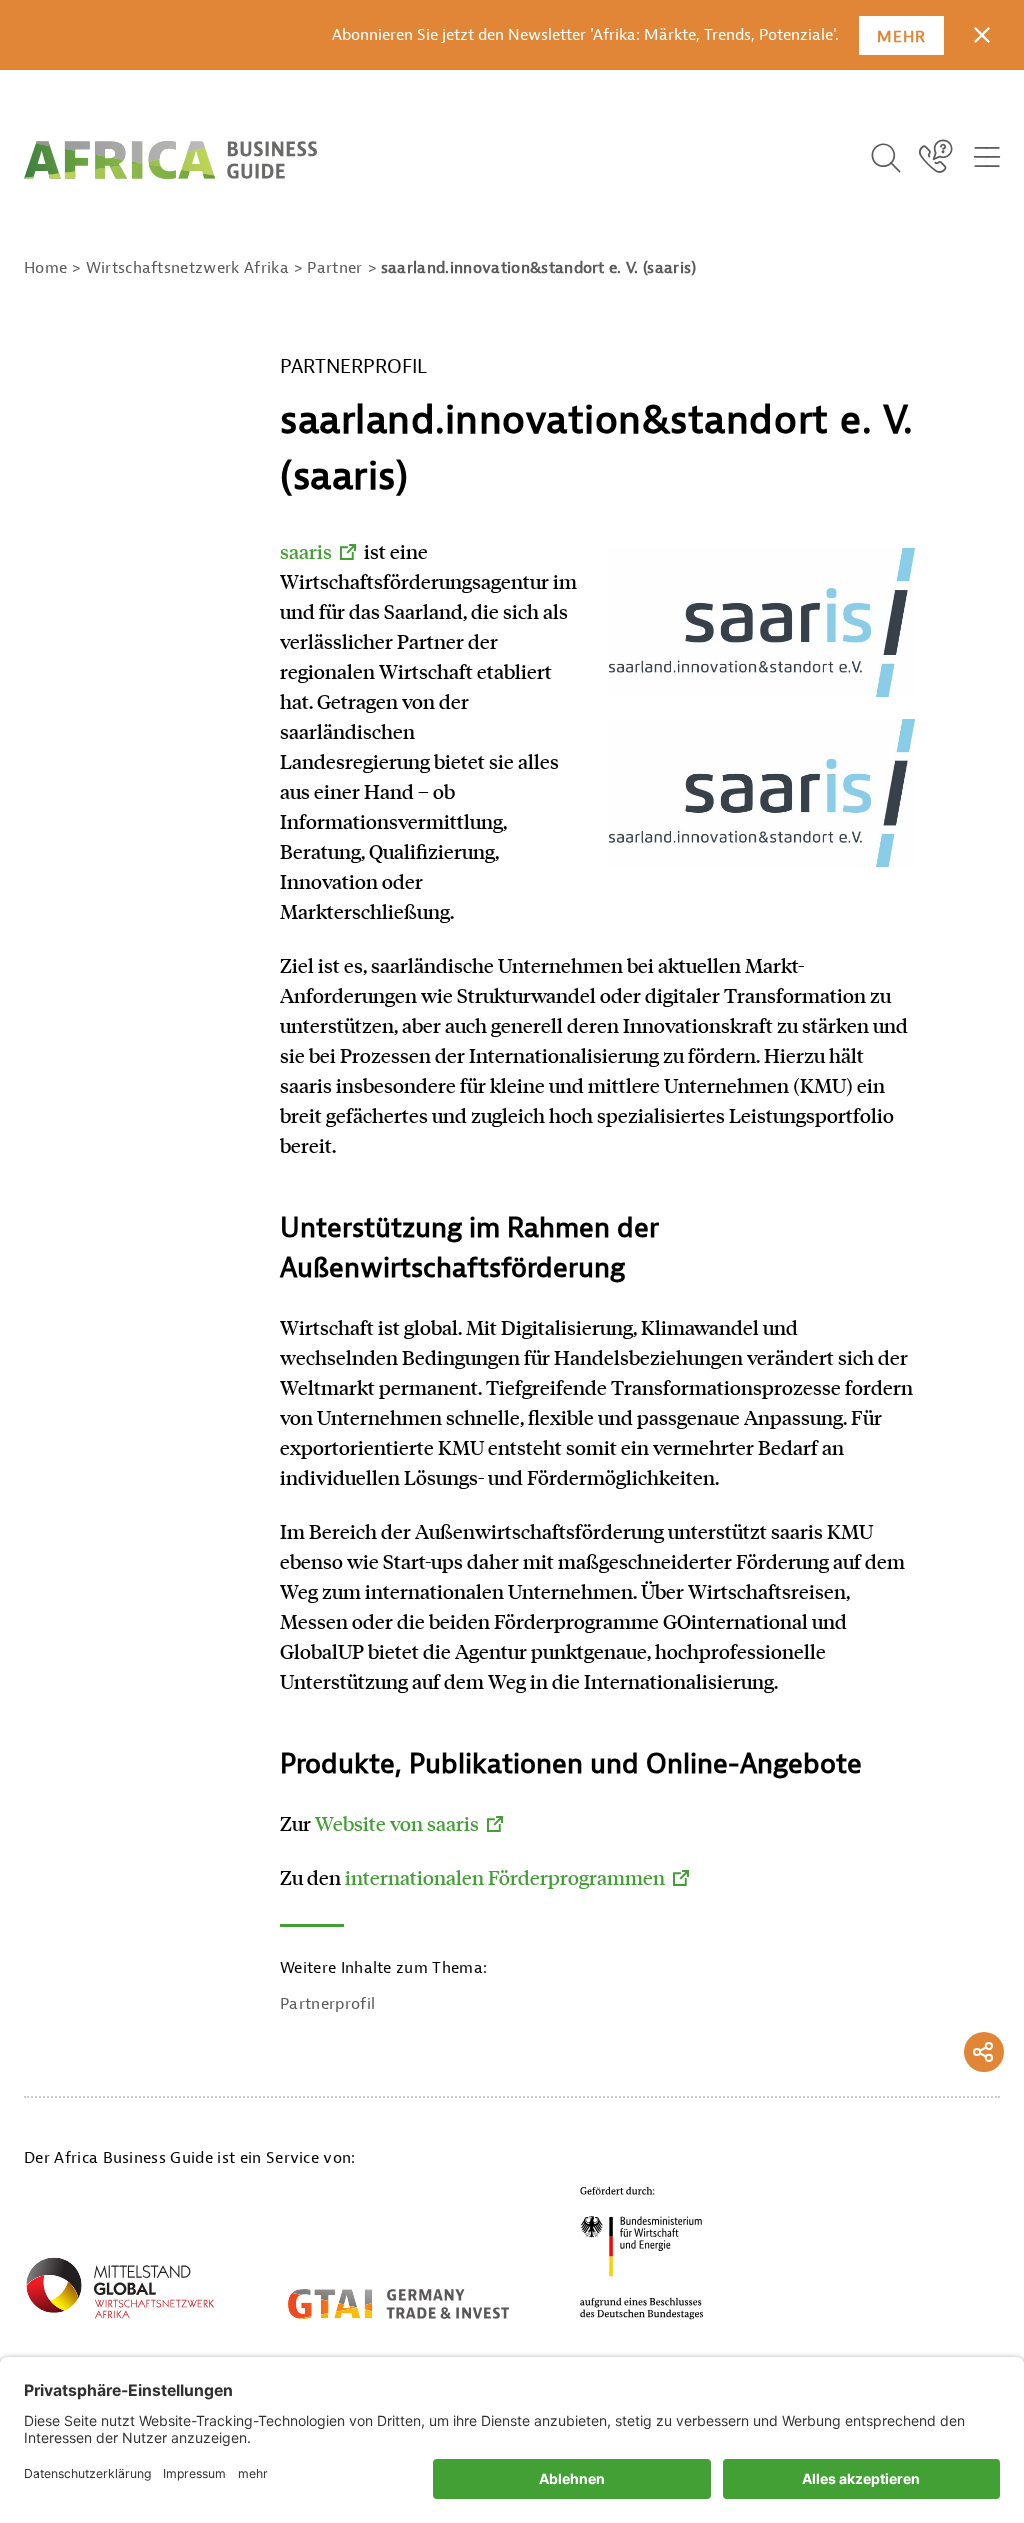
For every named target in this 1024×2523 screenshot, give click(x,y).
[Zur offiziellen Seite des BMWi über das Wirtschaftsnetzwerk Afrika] (120, 2292)
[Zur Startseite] (170, 160)
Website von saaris (397, 1823)
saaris (306, 551)
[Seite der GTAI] (398, 2304)
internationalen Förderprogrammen (505, 1877)
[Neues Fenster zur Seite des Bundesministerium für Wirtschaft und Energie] (642, 2252)
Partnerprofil (327, 2004)
